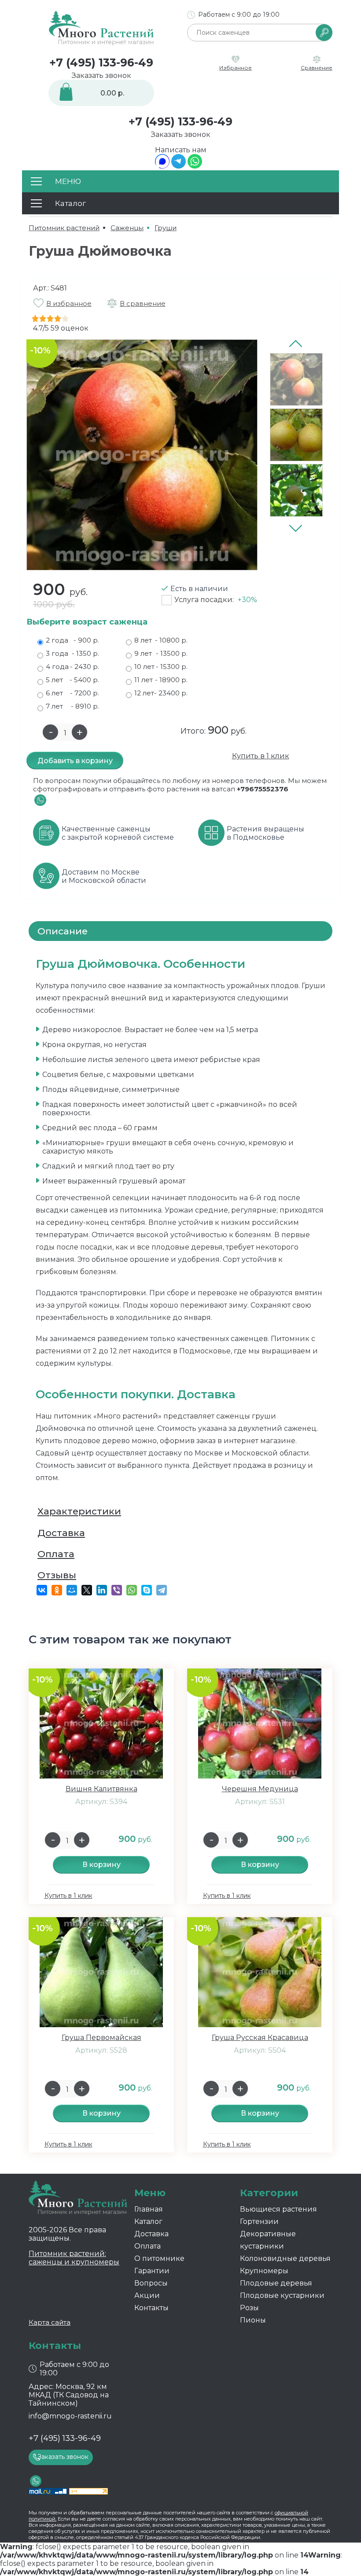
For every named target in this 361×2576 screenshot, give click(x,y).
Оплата (56, 1554)
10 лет (161, 667)
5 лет (72, 680)
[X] (87, 1590)
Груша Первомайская (101, 2038)
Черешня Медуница (260, 1789)
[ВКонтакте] (42, 1590)
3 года (72, 653)
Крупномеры (264, 2271)
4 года (72, 667)
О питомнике (159, 2258)
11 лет (161, 680)
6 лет (72, 693)
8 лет (161, 640)
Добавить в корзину (75, 761)
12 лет (161, 693)
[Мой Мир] (72, 1590)
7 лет (72, 706)
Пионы (253, 2320)
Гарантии (152, 2271)
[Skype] (147, 1590)
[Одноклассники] (57, 1590)
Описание (63, 931)
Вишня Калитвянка (101, 1789)
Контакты (151, 2308)
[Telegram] (179, 166)
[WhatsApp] (195, 166)
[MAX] (162, 166)
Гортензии (259, 2221)
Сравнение (317, 68)
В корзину (101, 1865)
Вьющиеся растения (278, 2209)
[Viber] (117, 1590)
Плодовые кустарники (282, 2295)
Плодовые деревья (276, 2283)
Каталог (148, 2221)
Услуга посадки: (216, 600)
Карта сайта (50, 2322)
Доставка (61, 1533)
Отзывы (57, 1575)
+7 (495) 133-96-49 (101, 62)
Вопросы (151, 2283)
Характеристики (79, 1511)
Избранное (236, 68)
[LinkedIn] (102, 1590)
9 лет (161, 653)
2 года (72, 640)
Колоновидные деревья (285, 2258)
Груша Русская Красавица (260, 2038)
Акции (147, 2295)
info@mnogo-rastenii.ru (70, 2416)
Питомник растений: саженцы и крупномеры (74, 2258)
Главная (149, 2209)
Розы (249, 2308)
